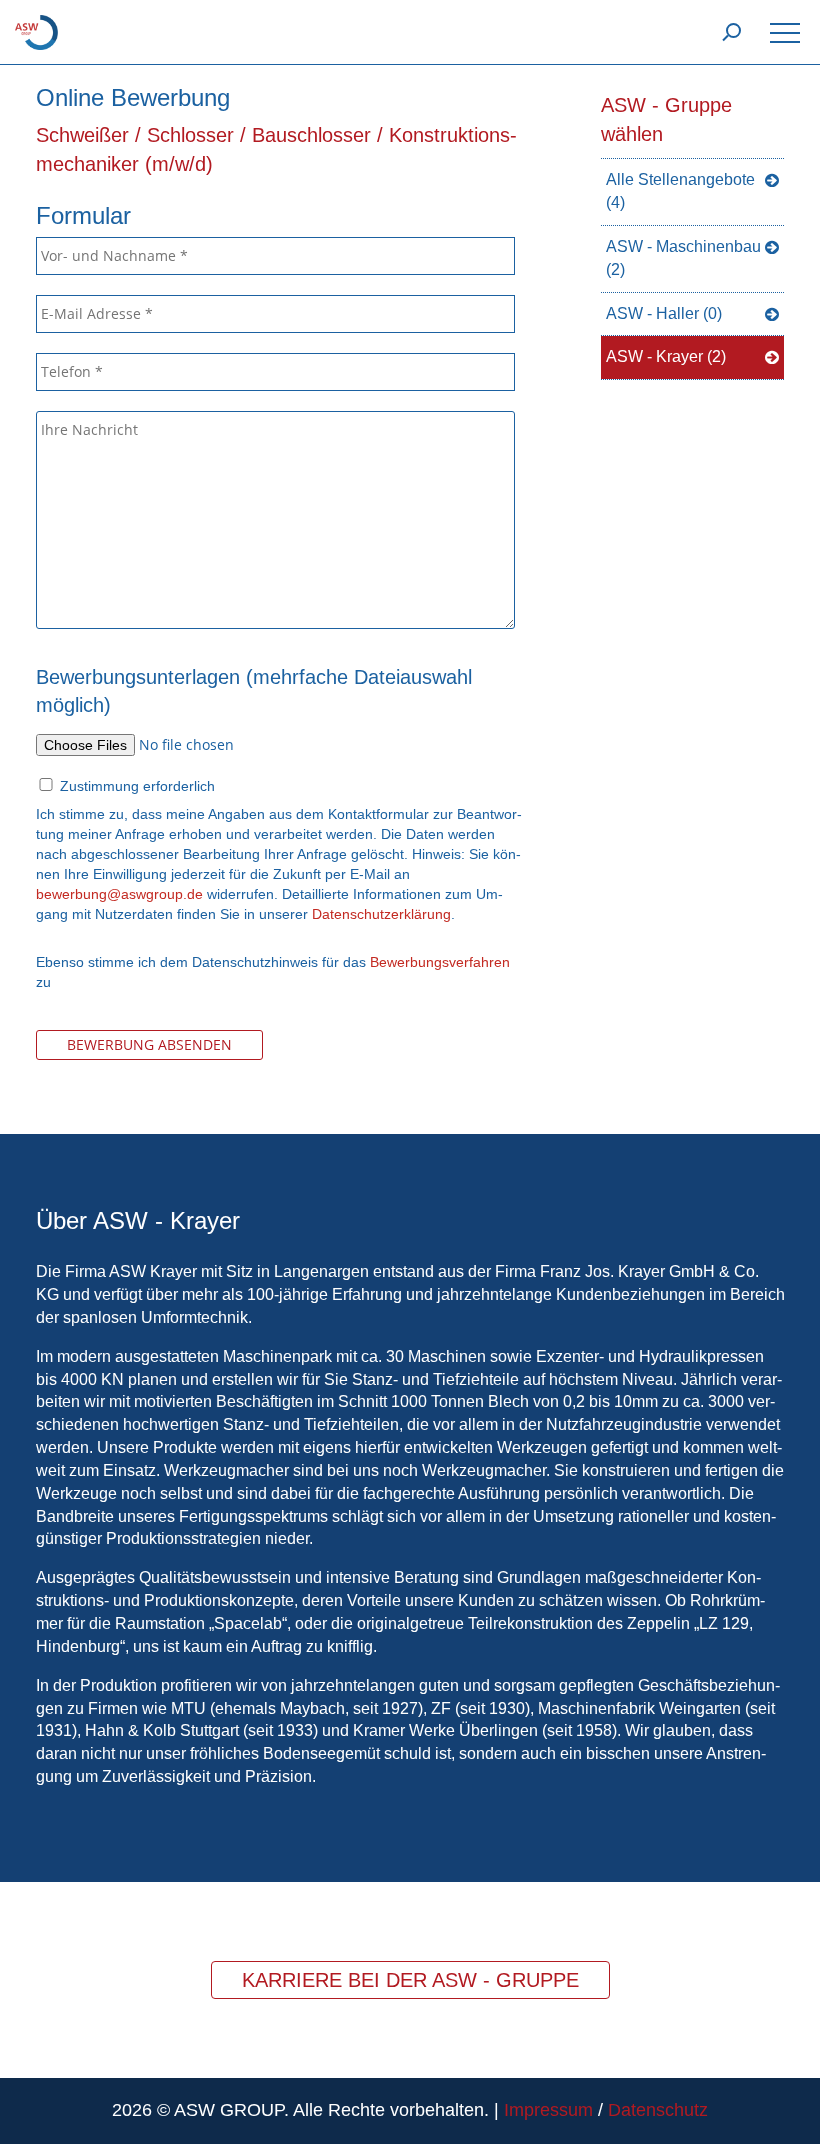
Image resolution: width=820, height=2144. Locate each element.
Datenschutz (658, 2110)
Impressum (548, 2110)
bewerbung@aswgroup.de (119, 894)
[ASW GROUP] (36, 31)
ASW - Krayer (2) (666, 356)
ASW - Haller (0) (664, 313)
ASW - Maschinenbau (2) (683, 258)
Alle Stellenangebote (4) (680, 191)
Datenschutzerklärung (381, 914)
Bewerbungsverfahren (440, 962)
